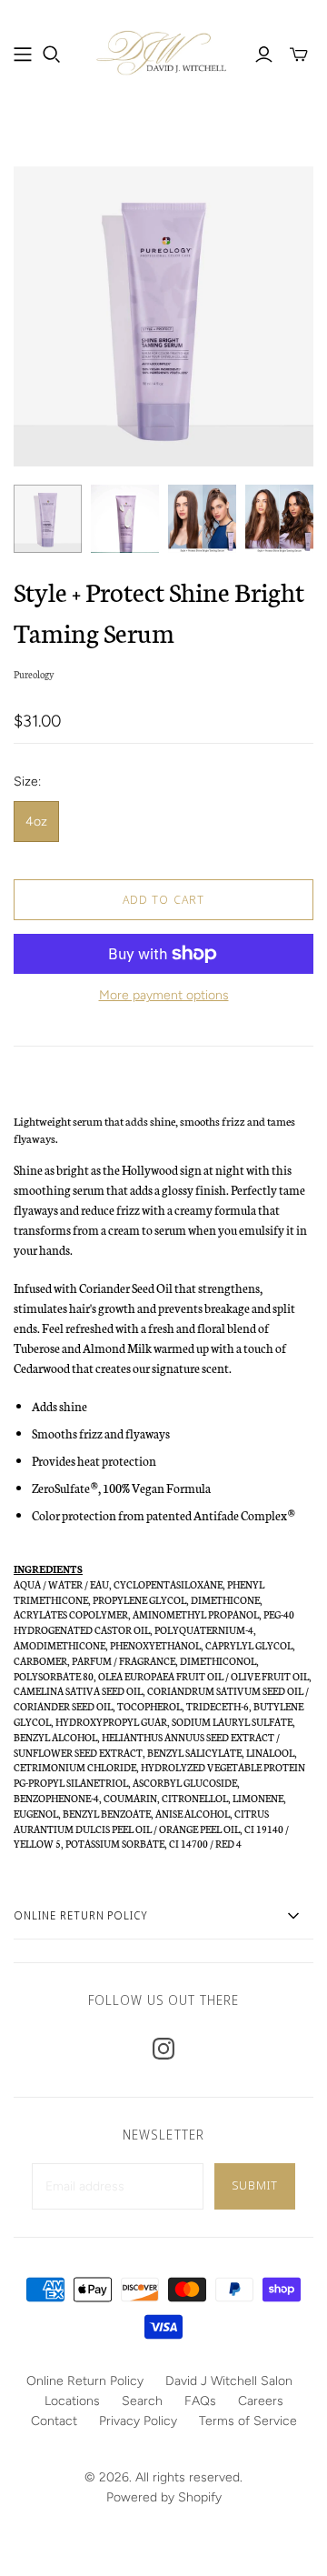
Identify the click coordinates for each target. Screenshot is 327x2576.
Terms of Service (248, 2421)
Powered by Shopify (164, 2497)
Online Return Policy (85, 2381)
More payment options (164, 995)
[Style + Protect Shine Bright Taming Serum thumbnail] (48, 519)
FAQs (200, 2401)
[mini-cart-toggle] (299, 55)
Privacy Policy (138, 2421)
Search (142, 2401)
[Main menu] (23, 55)
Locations (72, 2401)
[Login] (264, 55)
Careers (261, 2401)
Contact (54, 2421)
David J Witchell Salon (229, 2381)
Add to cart (163, 899)
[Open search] (52, 55)
